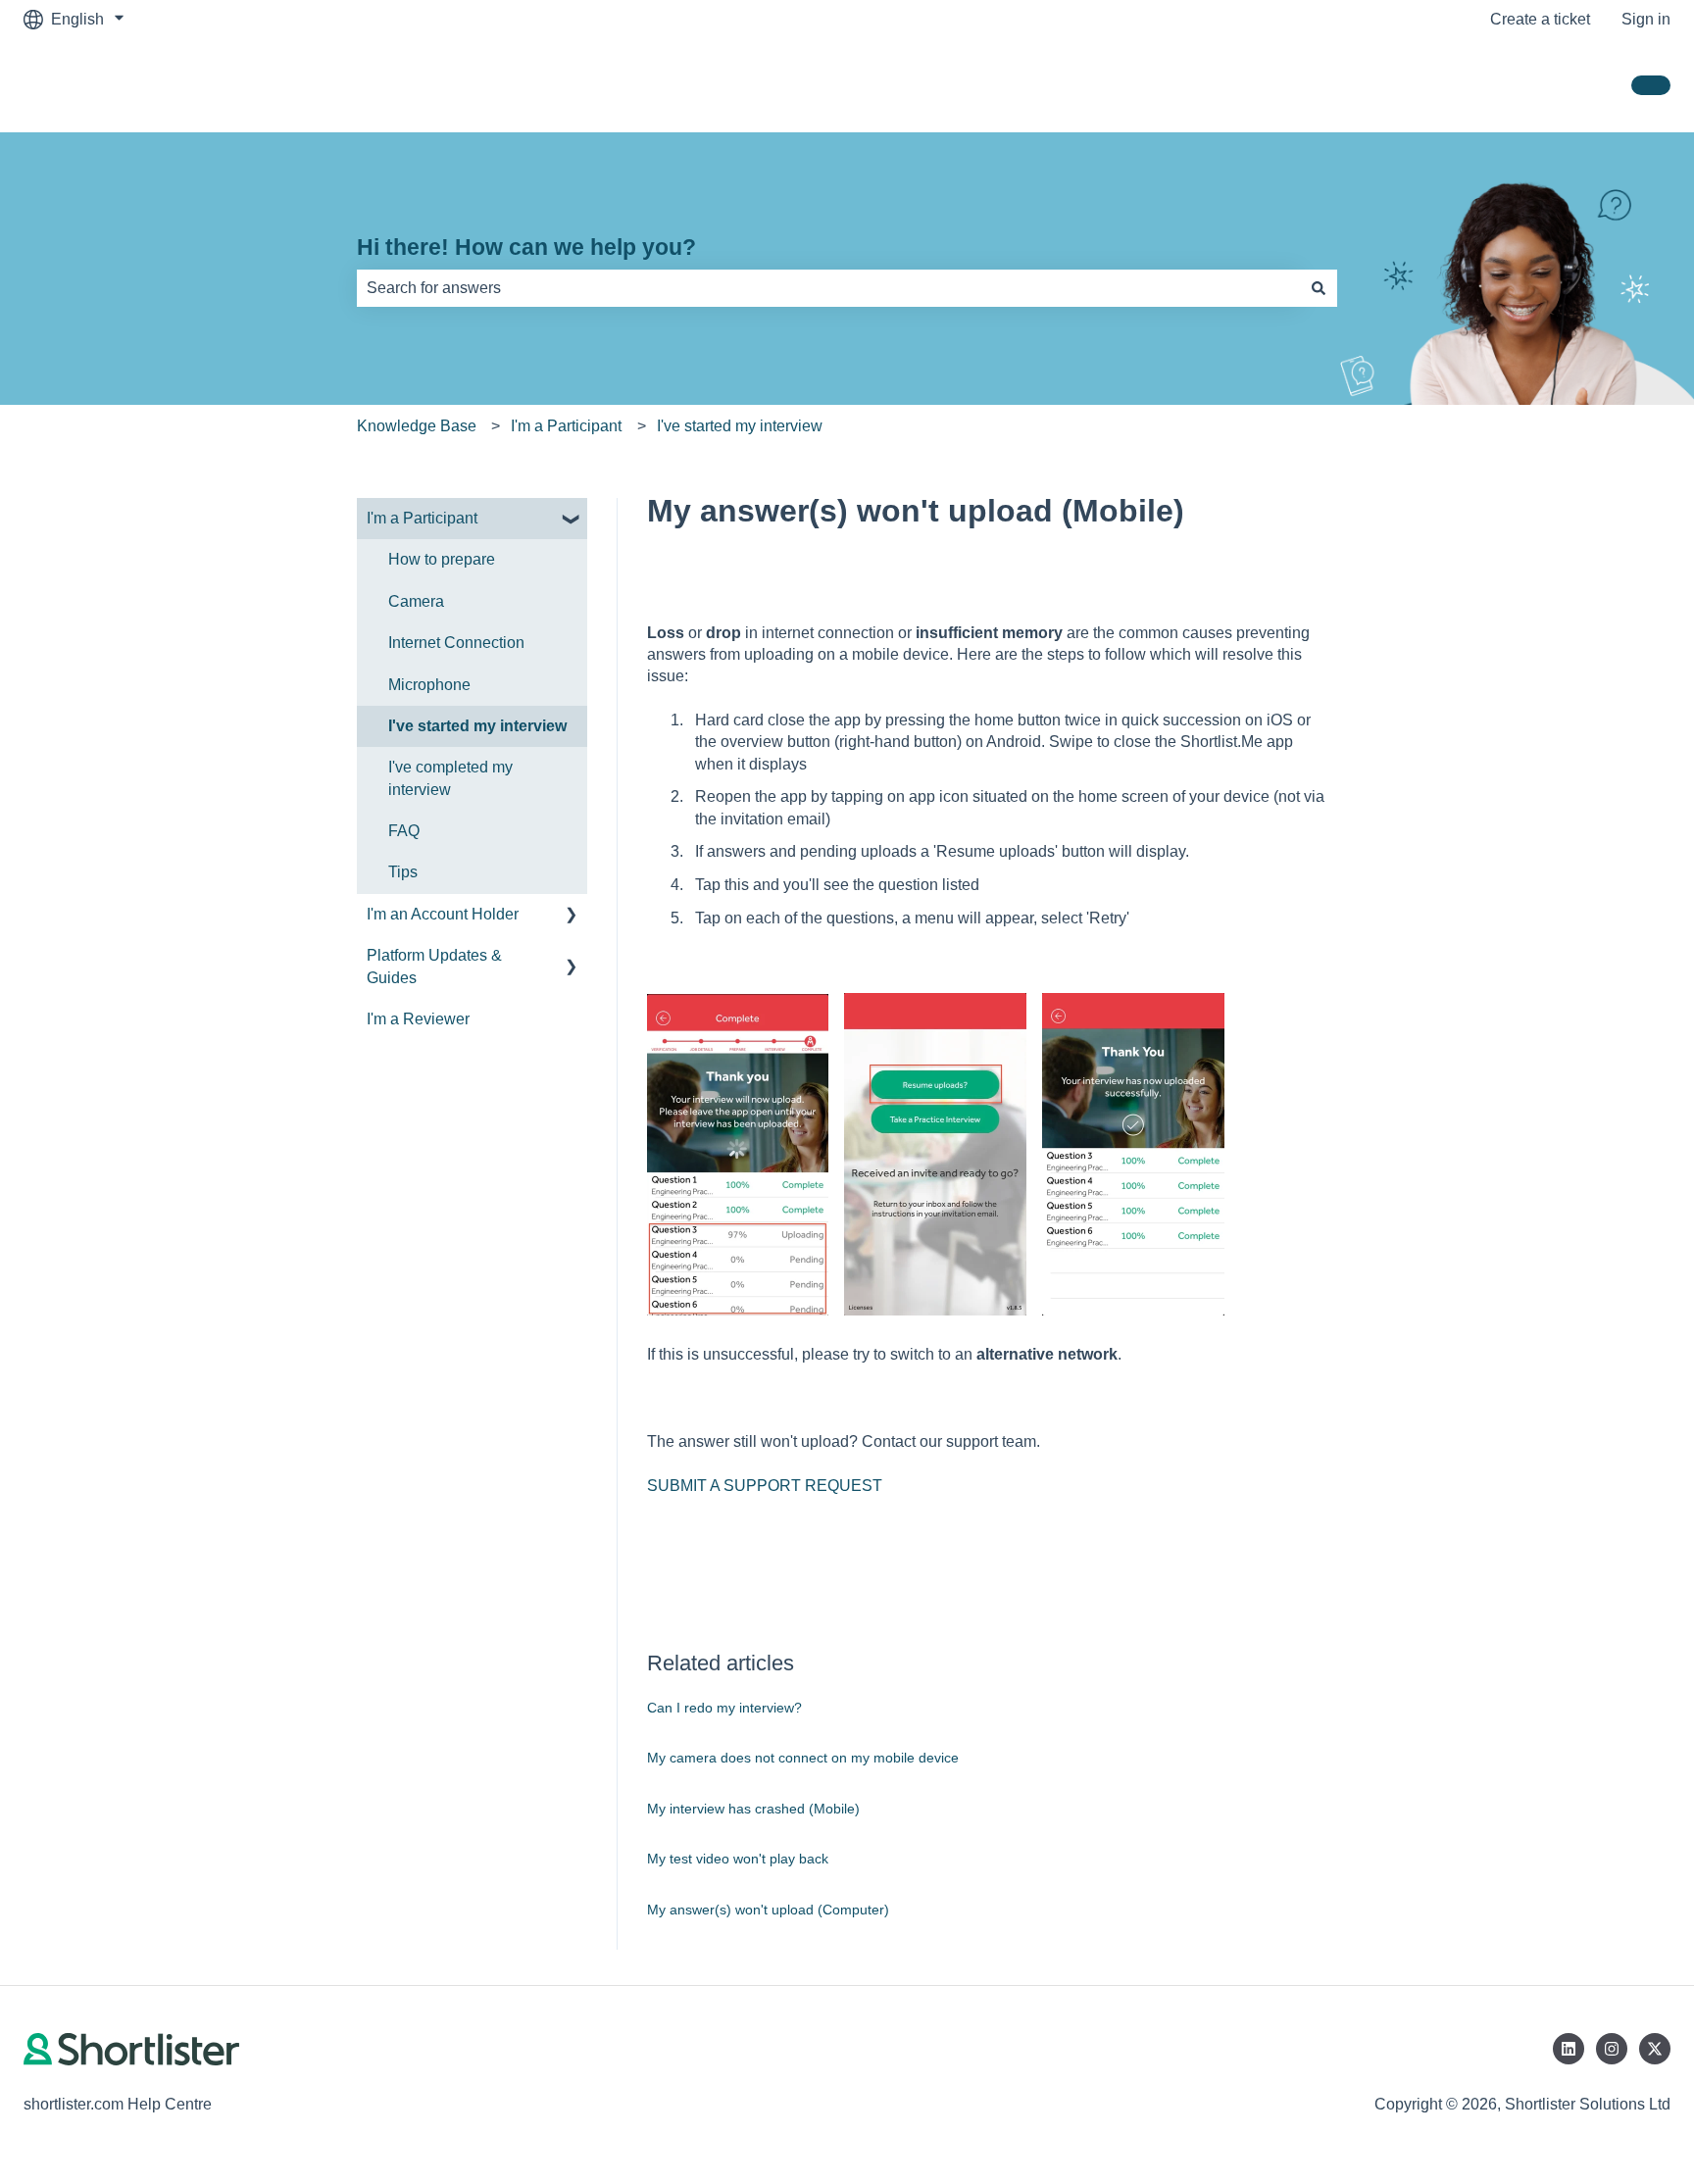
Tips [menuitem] (403, 872)
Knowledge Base (417, 426)
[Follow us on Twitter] (1655, 2049)
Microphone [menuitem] (429, 685)
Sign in (1646, 19)
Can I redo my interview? (724, 1708)
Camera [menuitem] (416, 601)
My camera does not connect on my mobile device (803, 1758)
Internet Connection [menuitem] (456, 643)
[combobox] (828, 288)
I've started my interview (740, 426)
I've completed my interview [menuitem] (450, 778)
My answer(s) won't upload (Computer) (768, 1910)
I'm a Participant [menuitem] (422, 518)
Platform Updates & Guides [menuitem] (434, 966)
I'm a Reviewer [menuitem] (418, 1019)
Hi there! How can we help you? (526, 247)
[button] (572, 520)
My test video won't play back (738, 1859)
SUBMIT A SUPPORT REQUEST (765, 1486)
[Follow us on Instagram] (1612, 2049)
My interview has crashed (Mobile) (753, 1809)
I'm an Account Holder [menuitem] (443, 914)
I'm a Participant (566, 426)
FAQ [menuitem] (404, 831)
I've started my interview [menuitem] (477, 726)
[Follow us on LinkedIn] (1569, 2049)
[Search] (1319, 288)
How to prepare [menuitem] (442, 559)
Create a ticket (1540, 19)
